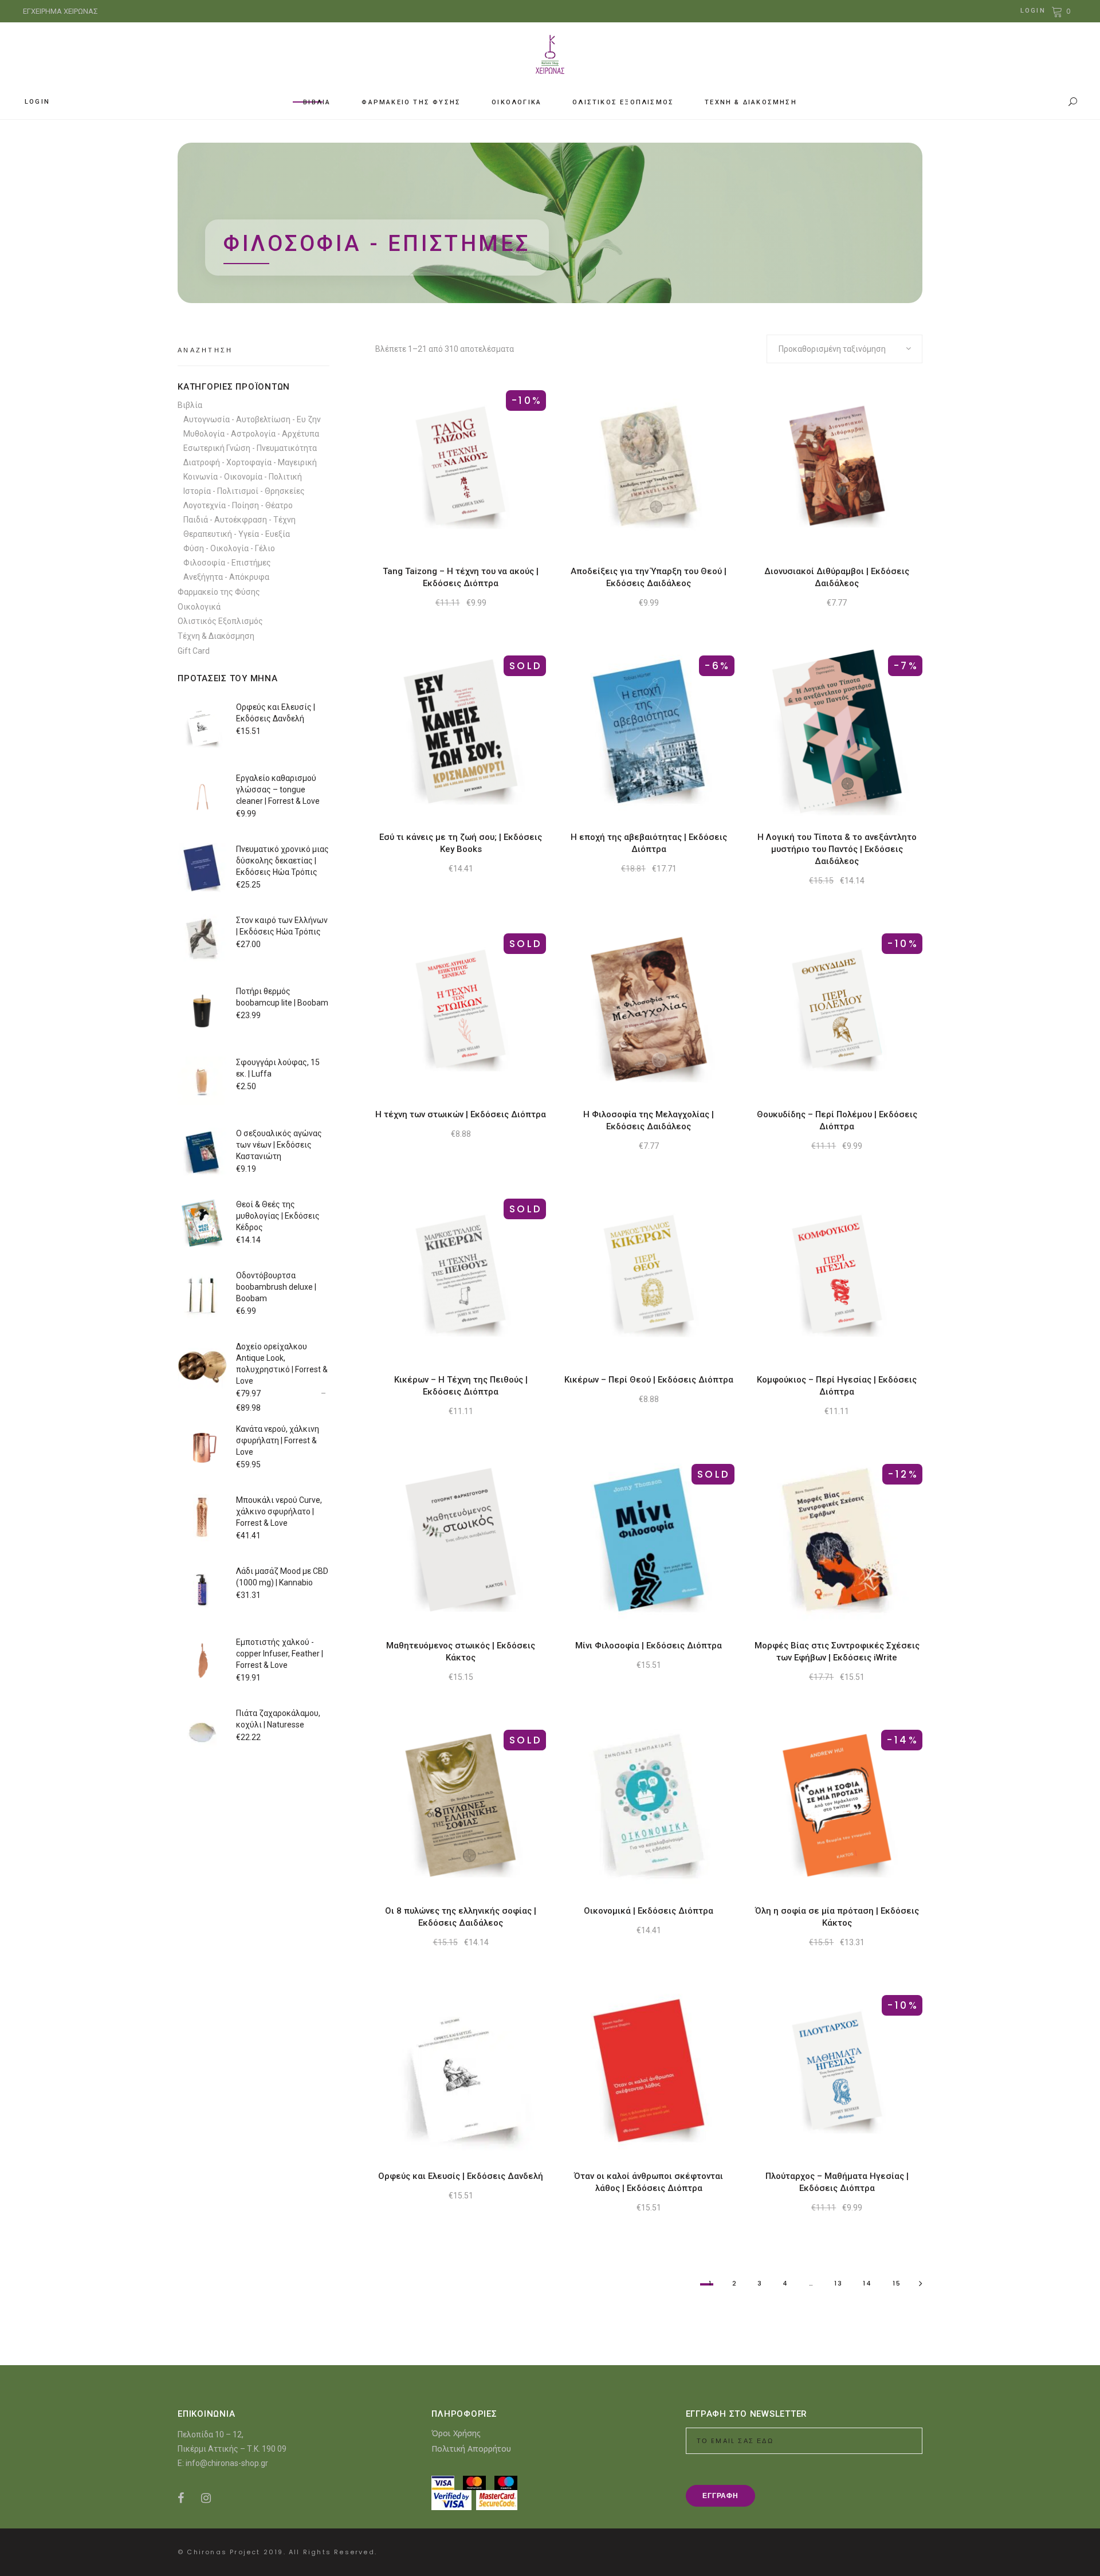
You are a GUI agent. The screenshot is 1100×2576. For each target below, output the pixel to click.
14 (867, 2283)
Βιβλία (190, 405)
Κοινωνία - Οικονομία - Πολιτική (243, 477)
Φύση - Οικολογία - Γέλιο (229, 548)
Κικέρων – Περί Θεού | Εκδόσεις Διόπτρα (649, 1380)
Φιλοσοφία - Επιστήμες (227, 563)
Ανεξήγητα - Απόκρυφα (226, 577)
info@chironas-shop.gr (227, 2463)
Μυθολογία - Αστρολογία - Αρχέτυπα (251, 434)
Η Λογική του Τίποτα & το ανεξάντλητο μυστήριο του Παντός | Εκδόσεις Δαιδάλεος (837, 849)
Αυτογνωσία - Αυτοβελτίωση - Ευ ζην (252, 419)
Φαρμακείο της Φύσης (219, 592)
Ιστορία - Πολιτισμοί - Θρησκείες (244, 491)
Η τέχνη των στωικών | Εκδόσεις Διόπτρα (461, 1114)
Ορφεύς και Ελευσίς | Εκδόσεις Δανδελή (461, 2176)
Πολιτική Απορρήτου (471, 2449)
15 (897, 2283)
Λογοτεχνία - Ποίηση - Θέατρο (238, 505)
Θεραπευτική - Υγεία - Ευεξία (237, 534)
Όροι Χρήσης (456, 2433)
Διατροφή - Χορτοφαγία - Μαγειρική (250, 462)
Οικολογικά (199, 607)
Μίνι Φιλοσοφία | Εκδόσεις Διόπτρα (649, 1646)
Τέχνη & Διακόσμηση (216, 636)
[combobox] (844, 349)
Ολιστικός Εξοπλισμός (220, 621)
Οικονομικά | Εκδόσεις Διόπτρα (649, 1911)
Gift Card (194, 651)
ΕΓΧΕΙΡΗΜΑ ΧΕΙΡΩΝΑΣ (60, 11)
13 (838, 2283)
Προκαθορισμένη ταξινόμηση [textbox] (832, 349)
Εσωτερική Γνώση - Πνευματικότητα (250, 448)
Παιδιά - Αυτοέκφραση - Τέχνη (239, 520)
